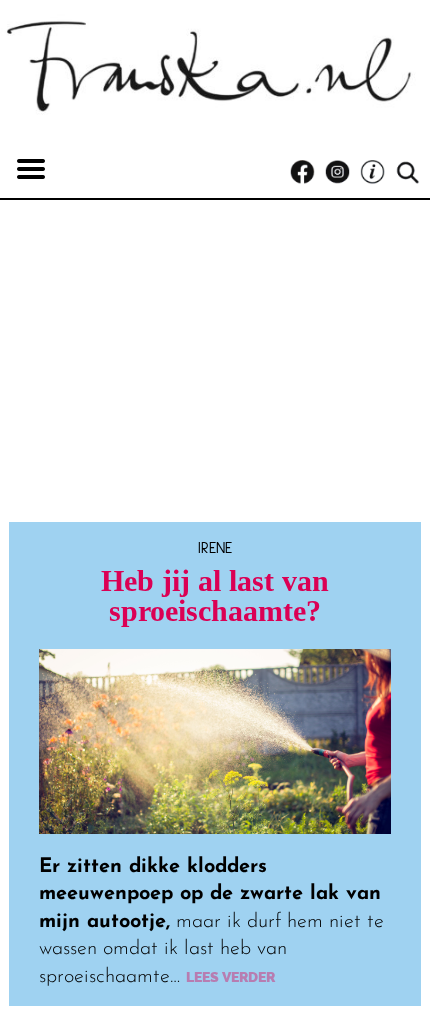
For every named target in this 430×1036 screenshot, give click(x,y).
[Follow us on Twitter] (377, 172)
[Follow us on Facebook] (307, 172)
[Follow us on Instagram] (342, 172)
